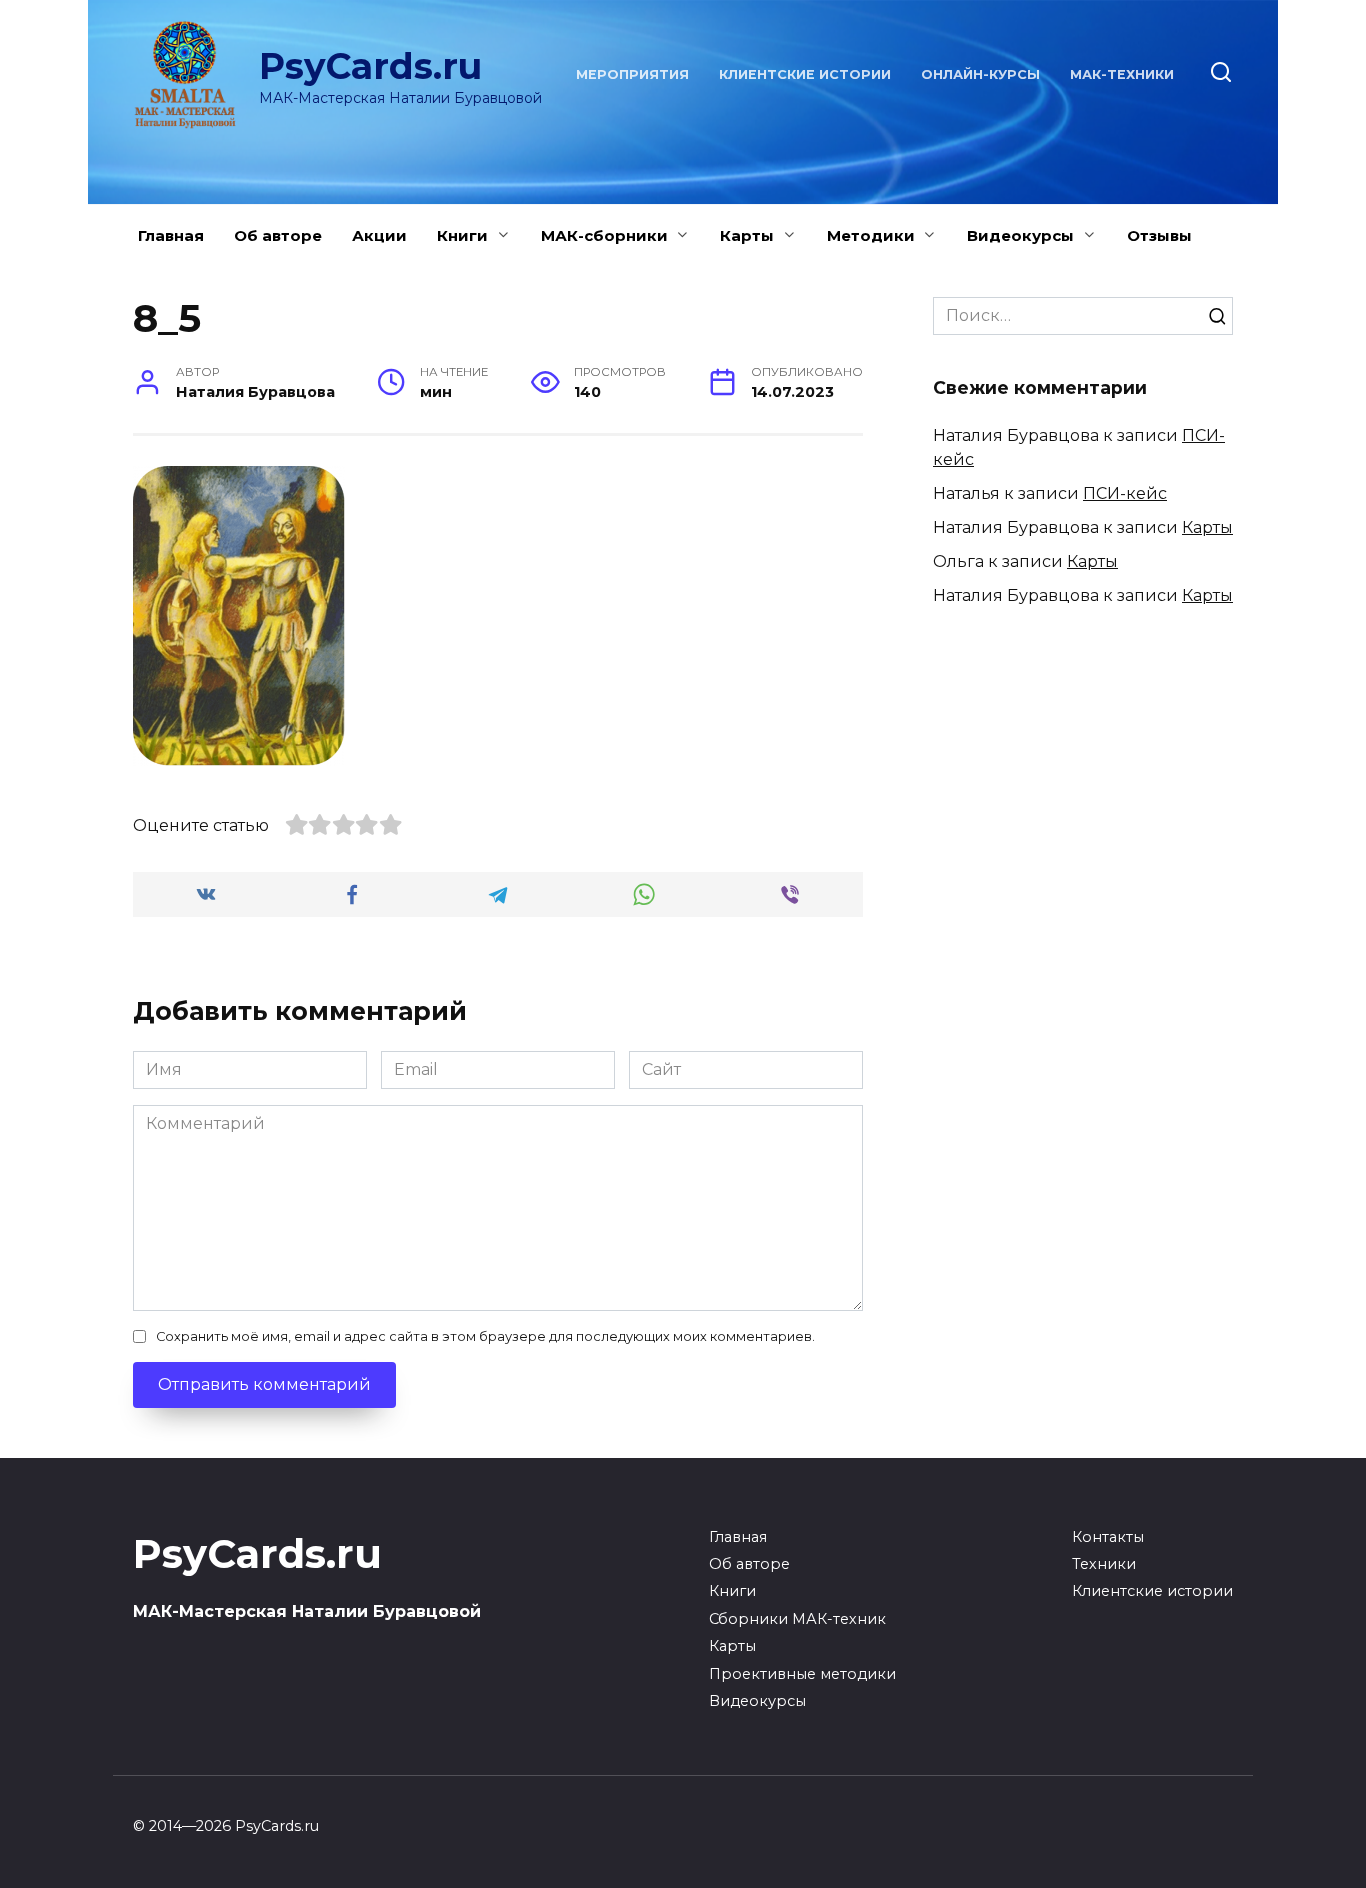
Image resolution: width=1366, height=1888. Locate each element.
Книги (462, 235)
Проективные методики (802, 1674)
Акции (379, 235)
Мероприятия (632, 74)
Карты (747, 235)
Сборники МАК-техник (797, 1619)
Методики (871, 235)
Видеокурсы (1020, 235)
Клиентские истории (805, 74)
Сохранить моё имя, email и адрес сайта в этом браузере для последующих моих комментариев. (485, 1336)
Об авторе (278, 235)
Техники (1104, 1564)
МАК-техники (1122, 74)
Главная (171, 235)
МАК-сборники (604, 235)
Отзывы (1159, 235)
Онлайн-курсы (980, 74)
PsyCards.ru (370, 66)
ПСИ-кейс (1125, 493)
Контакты (1108, 1537)
